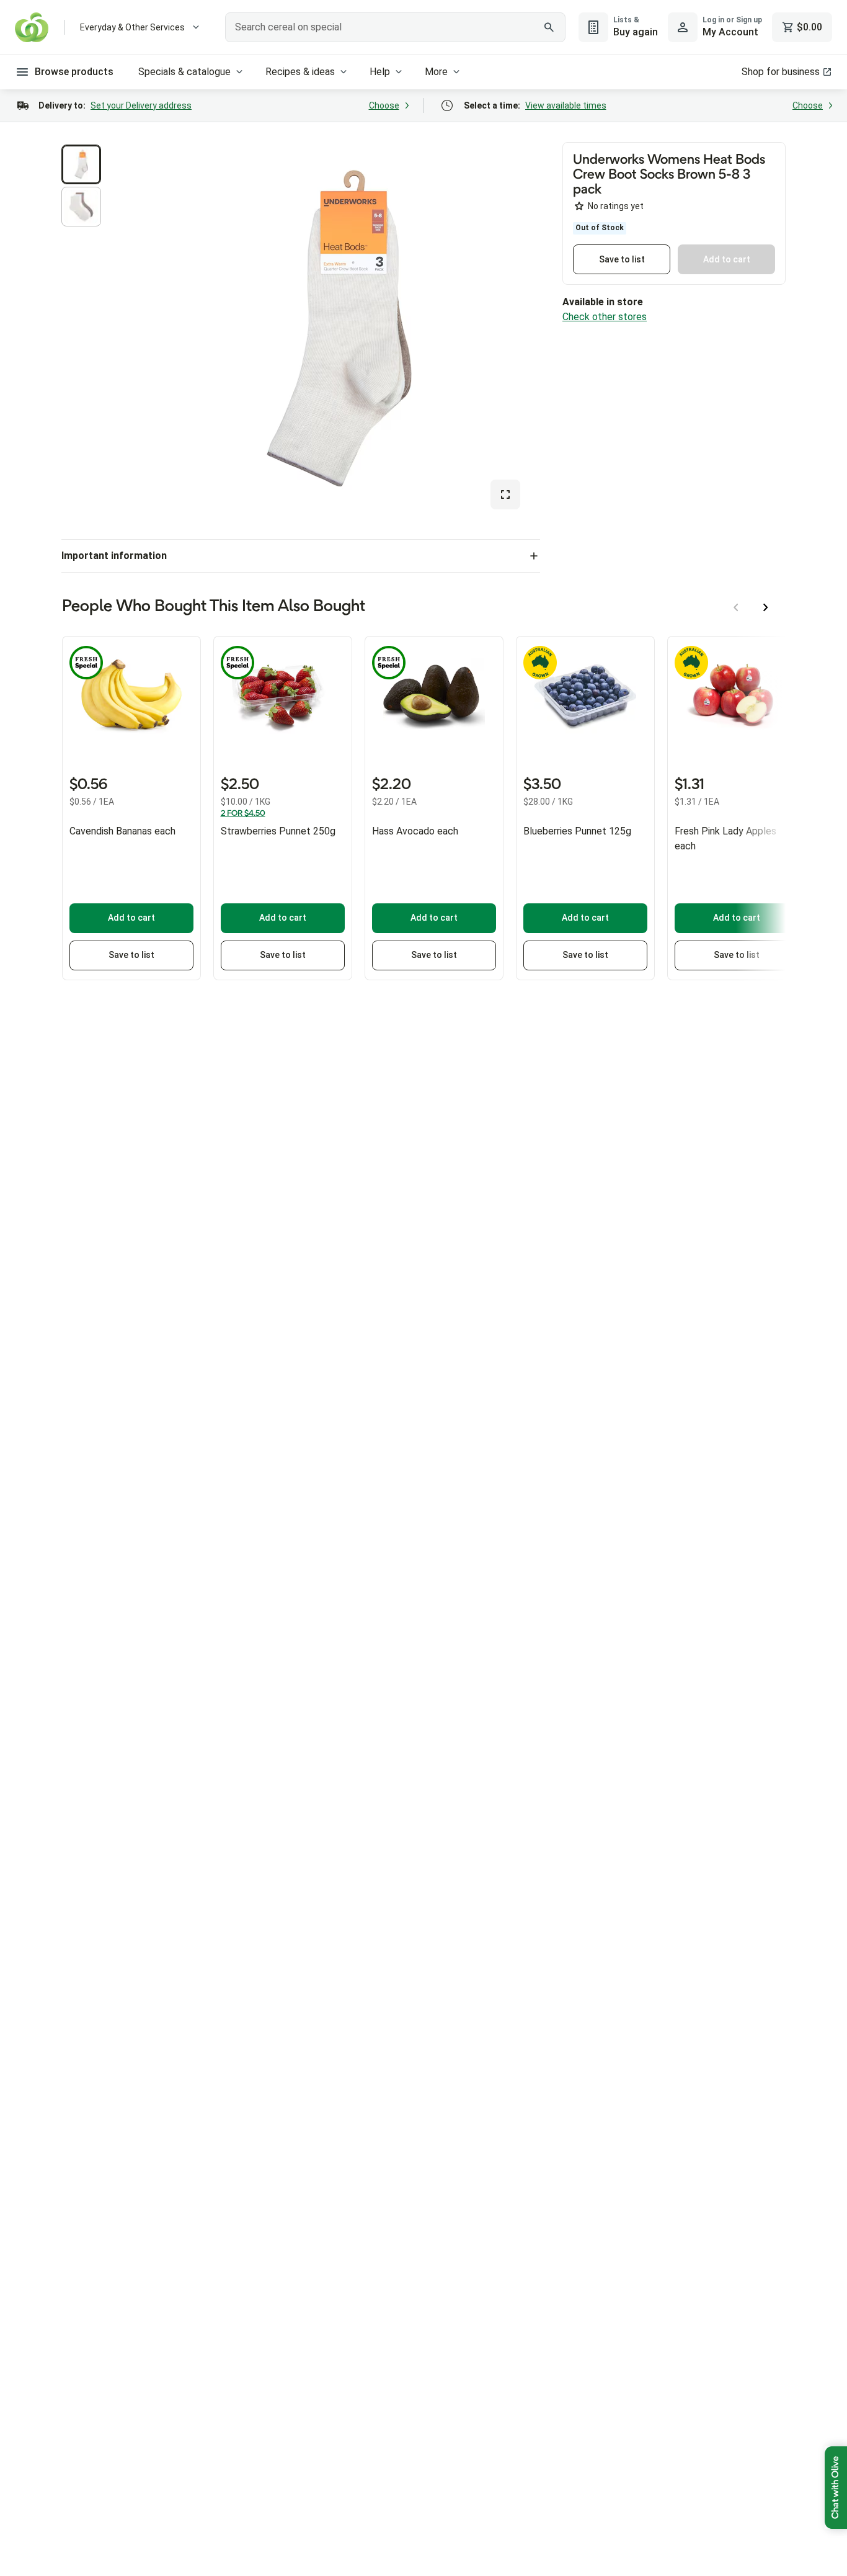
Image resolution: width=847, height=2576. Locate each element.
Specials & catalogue (184, 72)
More (436, 72)
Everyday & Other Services (132, 27)
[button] (81, 164)
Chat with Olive (836, 2488)
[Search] (549, 27)
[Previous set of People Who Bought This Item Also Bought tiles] (736, 607)
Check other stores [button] (605, 317)
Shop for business (781, 72)
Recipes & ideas (300, 72)
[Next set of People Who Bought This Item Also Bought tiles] (766, 607)
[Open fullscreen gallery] (505, 494)
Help (380, 72)
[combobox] (395, 27)
